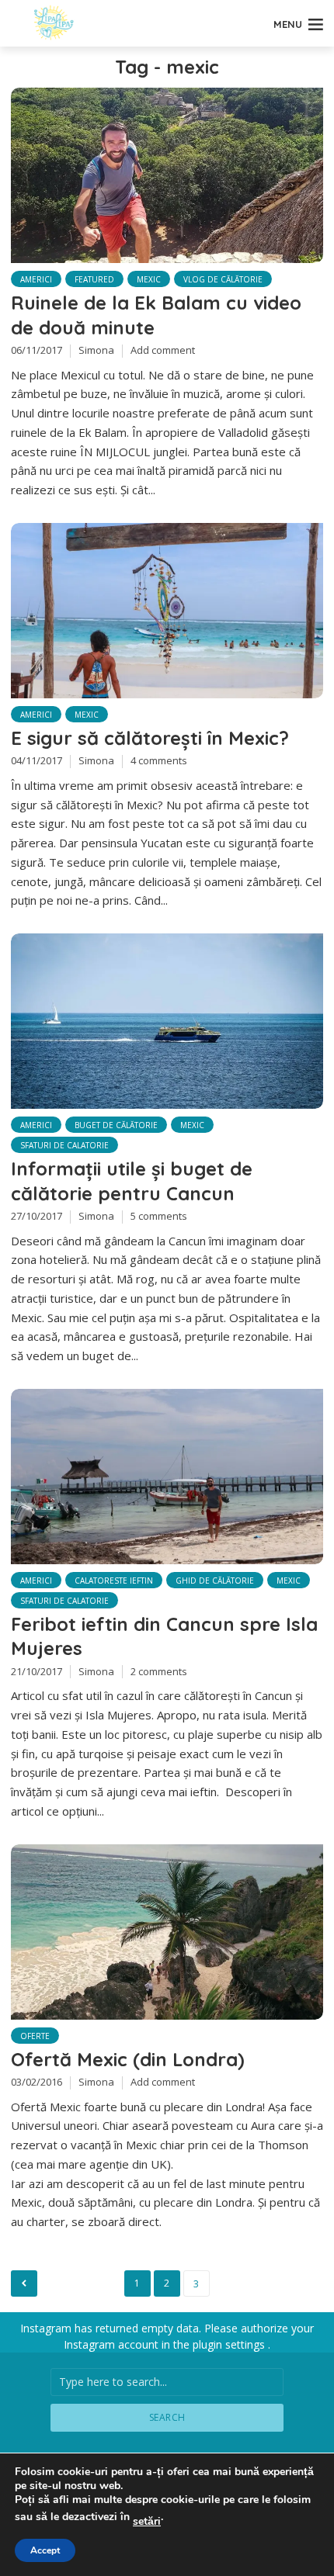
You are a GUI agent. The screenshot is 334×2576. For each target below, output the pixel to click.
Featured (94, 279)
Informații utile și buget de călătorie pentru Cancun (132, 1181)
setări (147, 2522)
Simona (96, 350)
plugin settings (230, 2344)
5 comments (159, 1216)
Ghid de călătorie (215, 1581)
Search (167, 2417)
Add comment (163, 350)
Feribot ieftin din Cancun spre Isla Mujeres (164, 1636)
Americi (36, 279)
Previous (24, 2283)
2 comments (159, 1671)
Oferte (35, 2036)
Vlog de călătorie (223, 279)
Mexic (149, 279)
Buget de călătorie (116, 1125)
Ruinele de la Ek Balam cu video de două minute (156, 315)
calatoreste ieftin (114, 1581)
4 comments (159, 760)
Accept (45, 2550)
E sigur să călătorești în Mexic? (150, 738)
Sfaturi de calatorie (64, 1145)
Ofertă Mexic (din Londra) (128, 2059)
